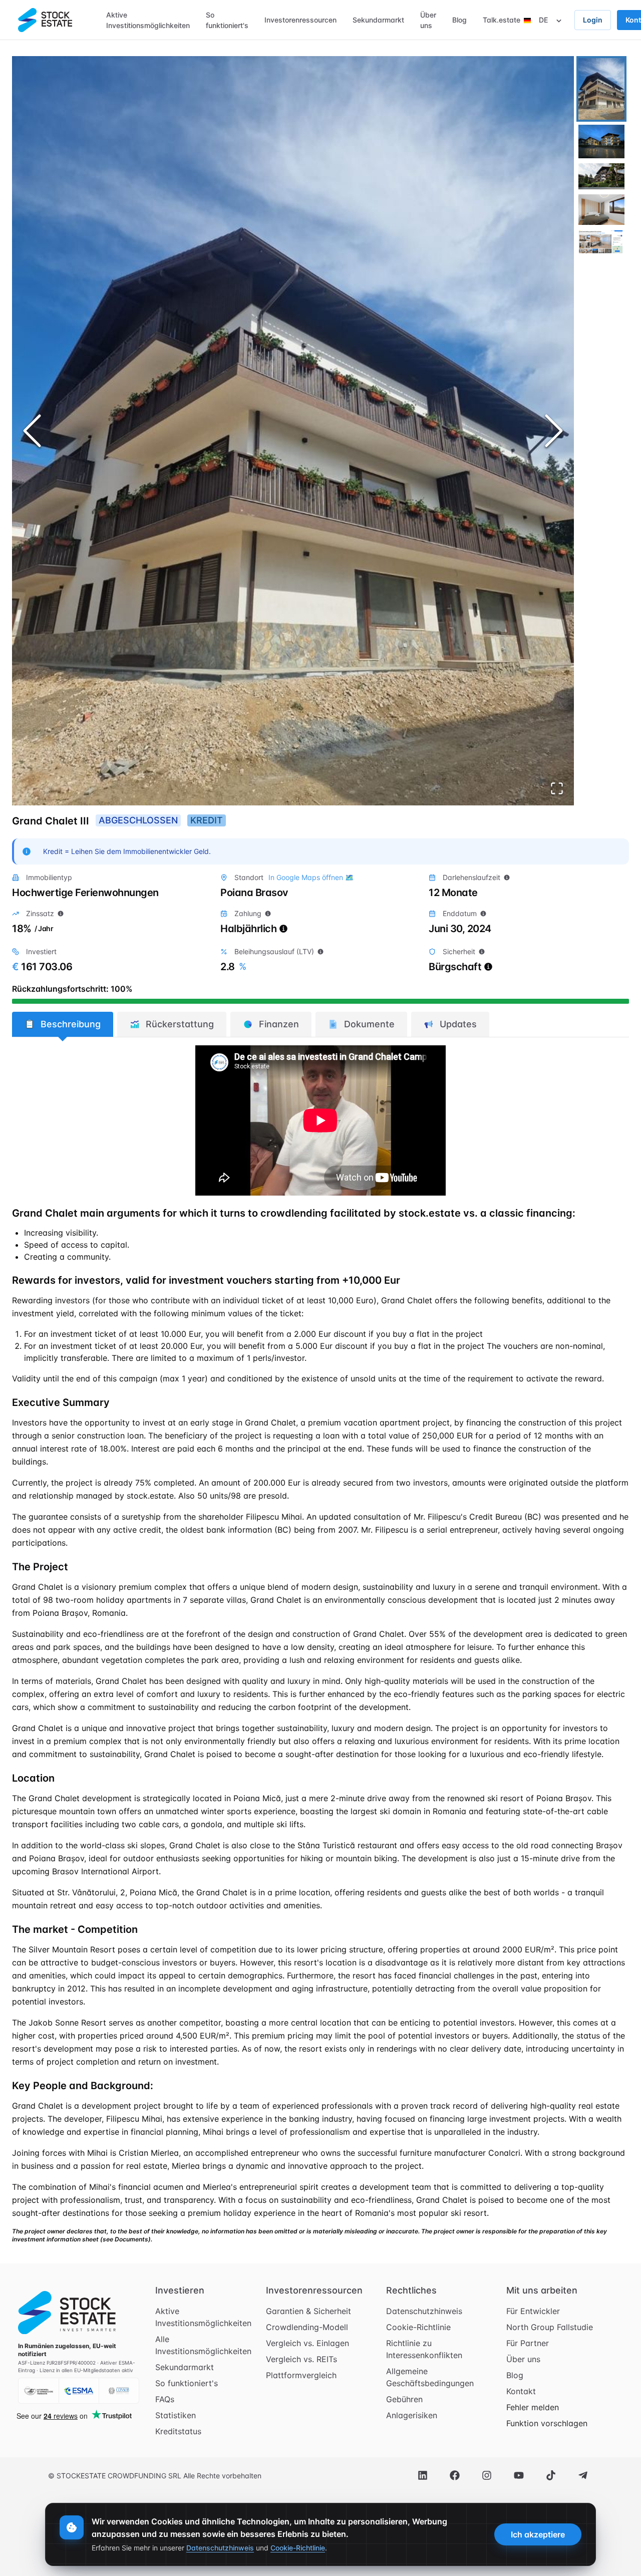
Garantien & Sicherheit (308, 2311)
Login (593, 20)
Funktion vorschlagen (547, 2423)
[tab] (63, 1024)
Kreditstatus (178, 2431)
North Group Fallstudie (550, 2327)
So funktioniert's (187, 2383)
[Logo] (45, 20)
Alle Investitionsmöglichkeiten (203, 2345)
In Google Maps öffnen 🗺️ (311, 877)
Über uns (523, 2359)
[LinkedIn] (423, 2475)
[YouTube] (519, 2475)
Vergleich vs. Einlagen (307, 2343)
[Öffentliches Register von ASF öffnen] (39, 2391)
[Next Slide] (554, 431)
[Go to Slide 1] (601, 89)
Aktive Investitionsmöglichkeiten (203, 2317)
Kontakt (521, 2391)
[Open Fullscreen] (557, 788)
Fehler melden (533, 2407)
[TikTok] (551, 2475)
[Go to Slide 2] (601, 141)
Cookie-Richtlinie (418, 2327)
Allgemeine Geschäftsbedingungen (430, 2377)
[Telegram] (583, 2475)
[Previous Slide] (32, 431)
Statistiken (176, 2415)
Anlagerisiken (412, 2415)
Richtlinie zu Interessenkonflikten (424, 2349)
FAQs (165, 2399)
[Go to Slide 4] (601, 210)
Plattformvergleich (301, 2375)
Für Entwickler (533, 2311)
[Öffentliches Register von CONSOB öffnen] (119, 2391)
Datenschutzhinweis (424, 2311)
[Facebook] (455, 2475)
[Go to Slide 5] (601, 242)
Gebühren (404, 2399)
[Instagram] (487, 2475)
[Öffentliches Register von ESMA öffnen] (79, 2391)
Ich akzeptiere (538, 2534)
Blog (515, 2375)
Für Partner (528, 2343)
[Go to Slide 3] (601, 176)
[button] (293, 431)
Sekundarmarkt (185, 2367)
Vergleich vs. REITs (301, 2359)
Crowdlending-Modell (307, 2327)
